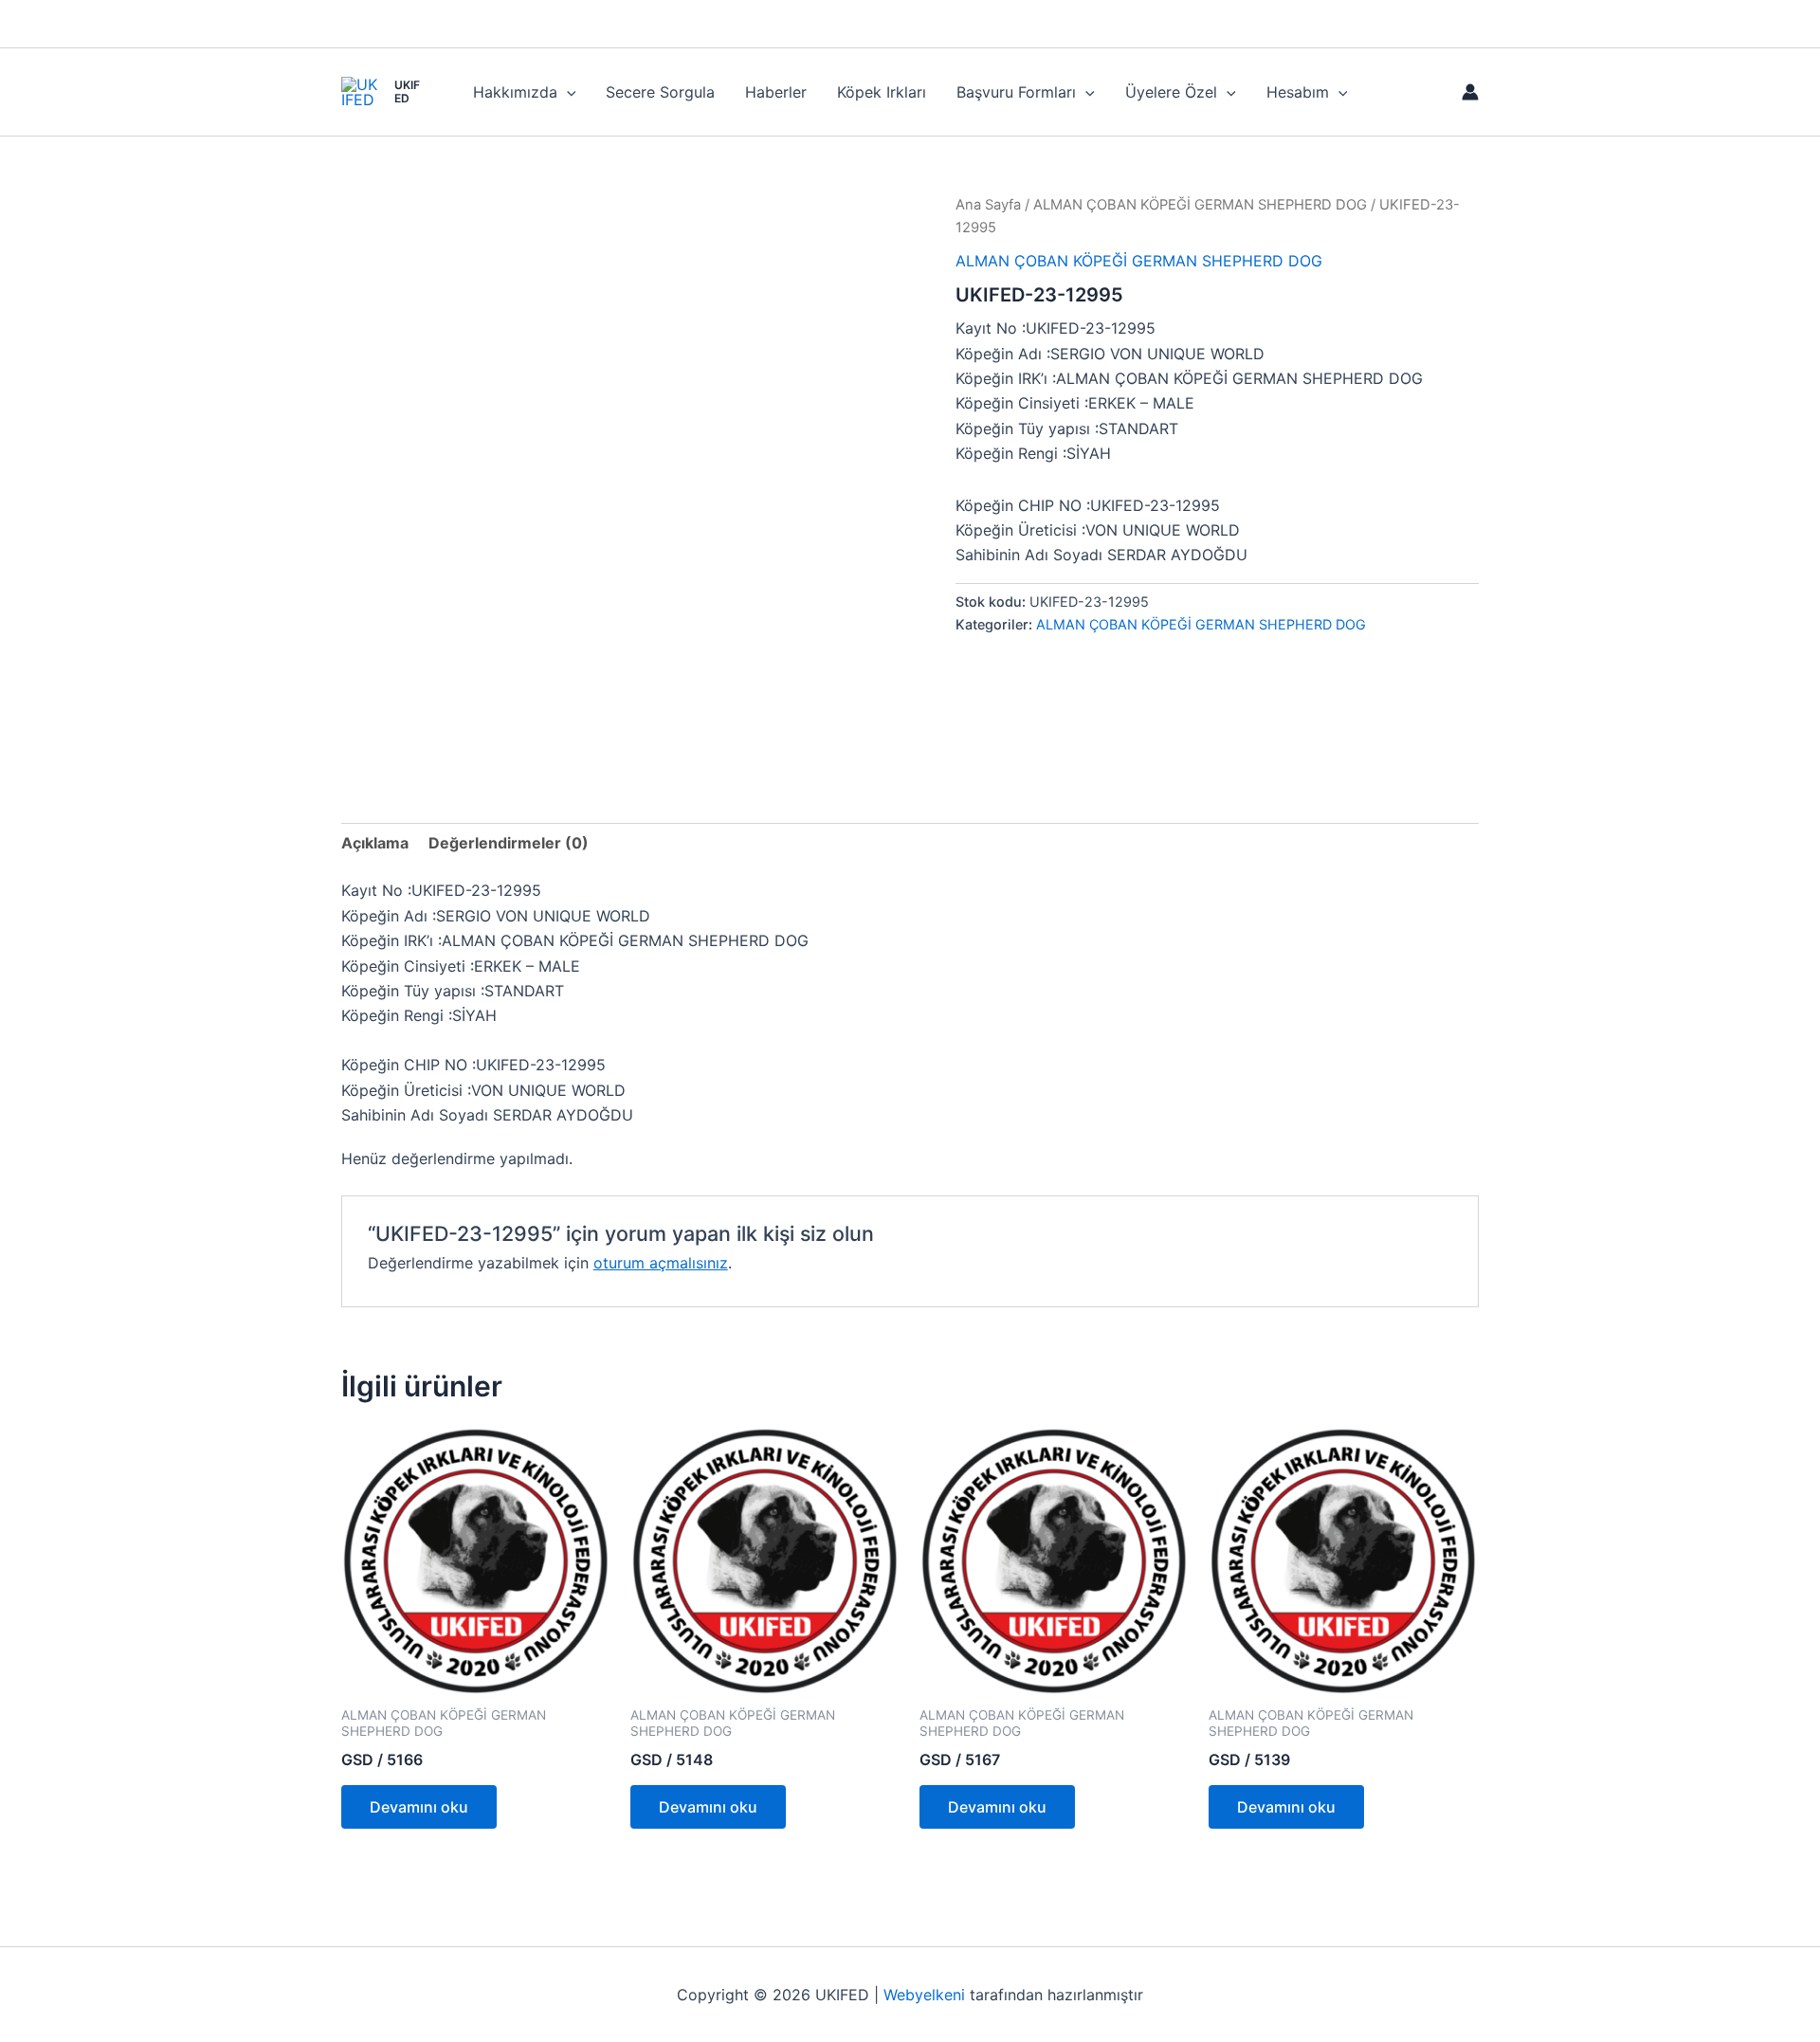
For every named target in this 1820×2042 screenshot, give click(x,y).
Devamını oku (419, 1807)
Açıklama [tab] (375, 843)
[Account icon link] (1470, 92)
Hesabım (1298, 92)
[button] (567, 92)
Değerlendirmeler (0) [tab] (509, 843)
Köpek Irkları (882, 92)
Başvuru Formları (1016, 92)
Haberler (776, 92)
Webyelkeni (924, 1995)
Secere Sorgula (660, 92)
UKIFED (407, 91)
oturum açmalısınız (661, 1263)
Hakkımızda (515, 92)
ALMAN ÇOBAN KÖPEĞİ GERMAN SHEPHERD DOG (1200, 205)
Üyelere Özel (1171, 92)
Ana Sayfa (988, 205)
